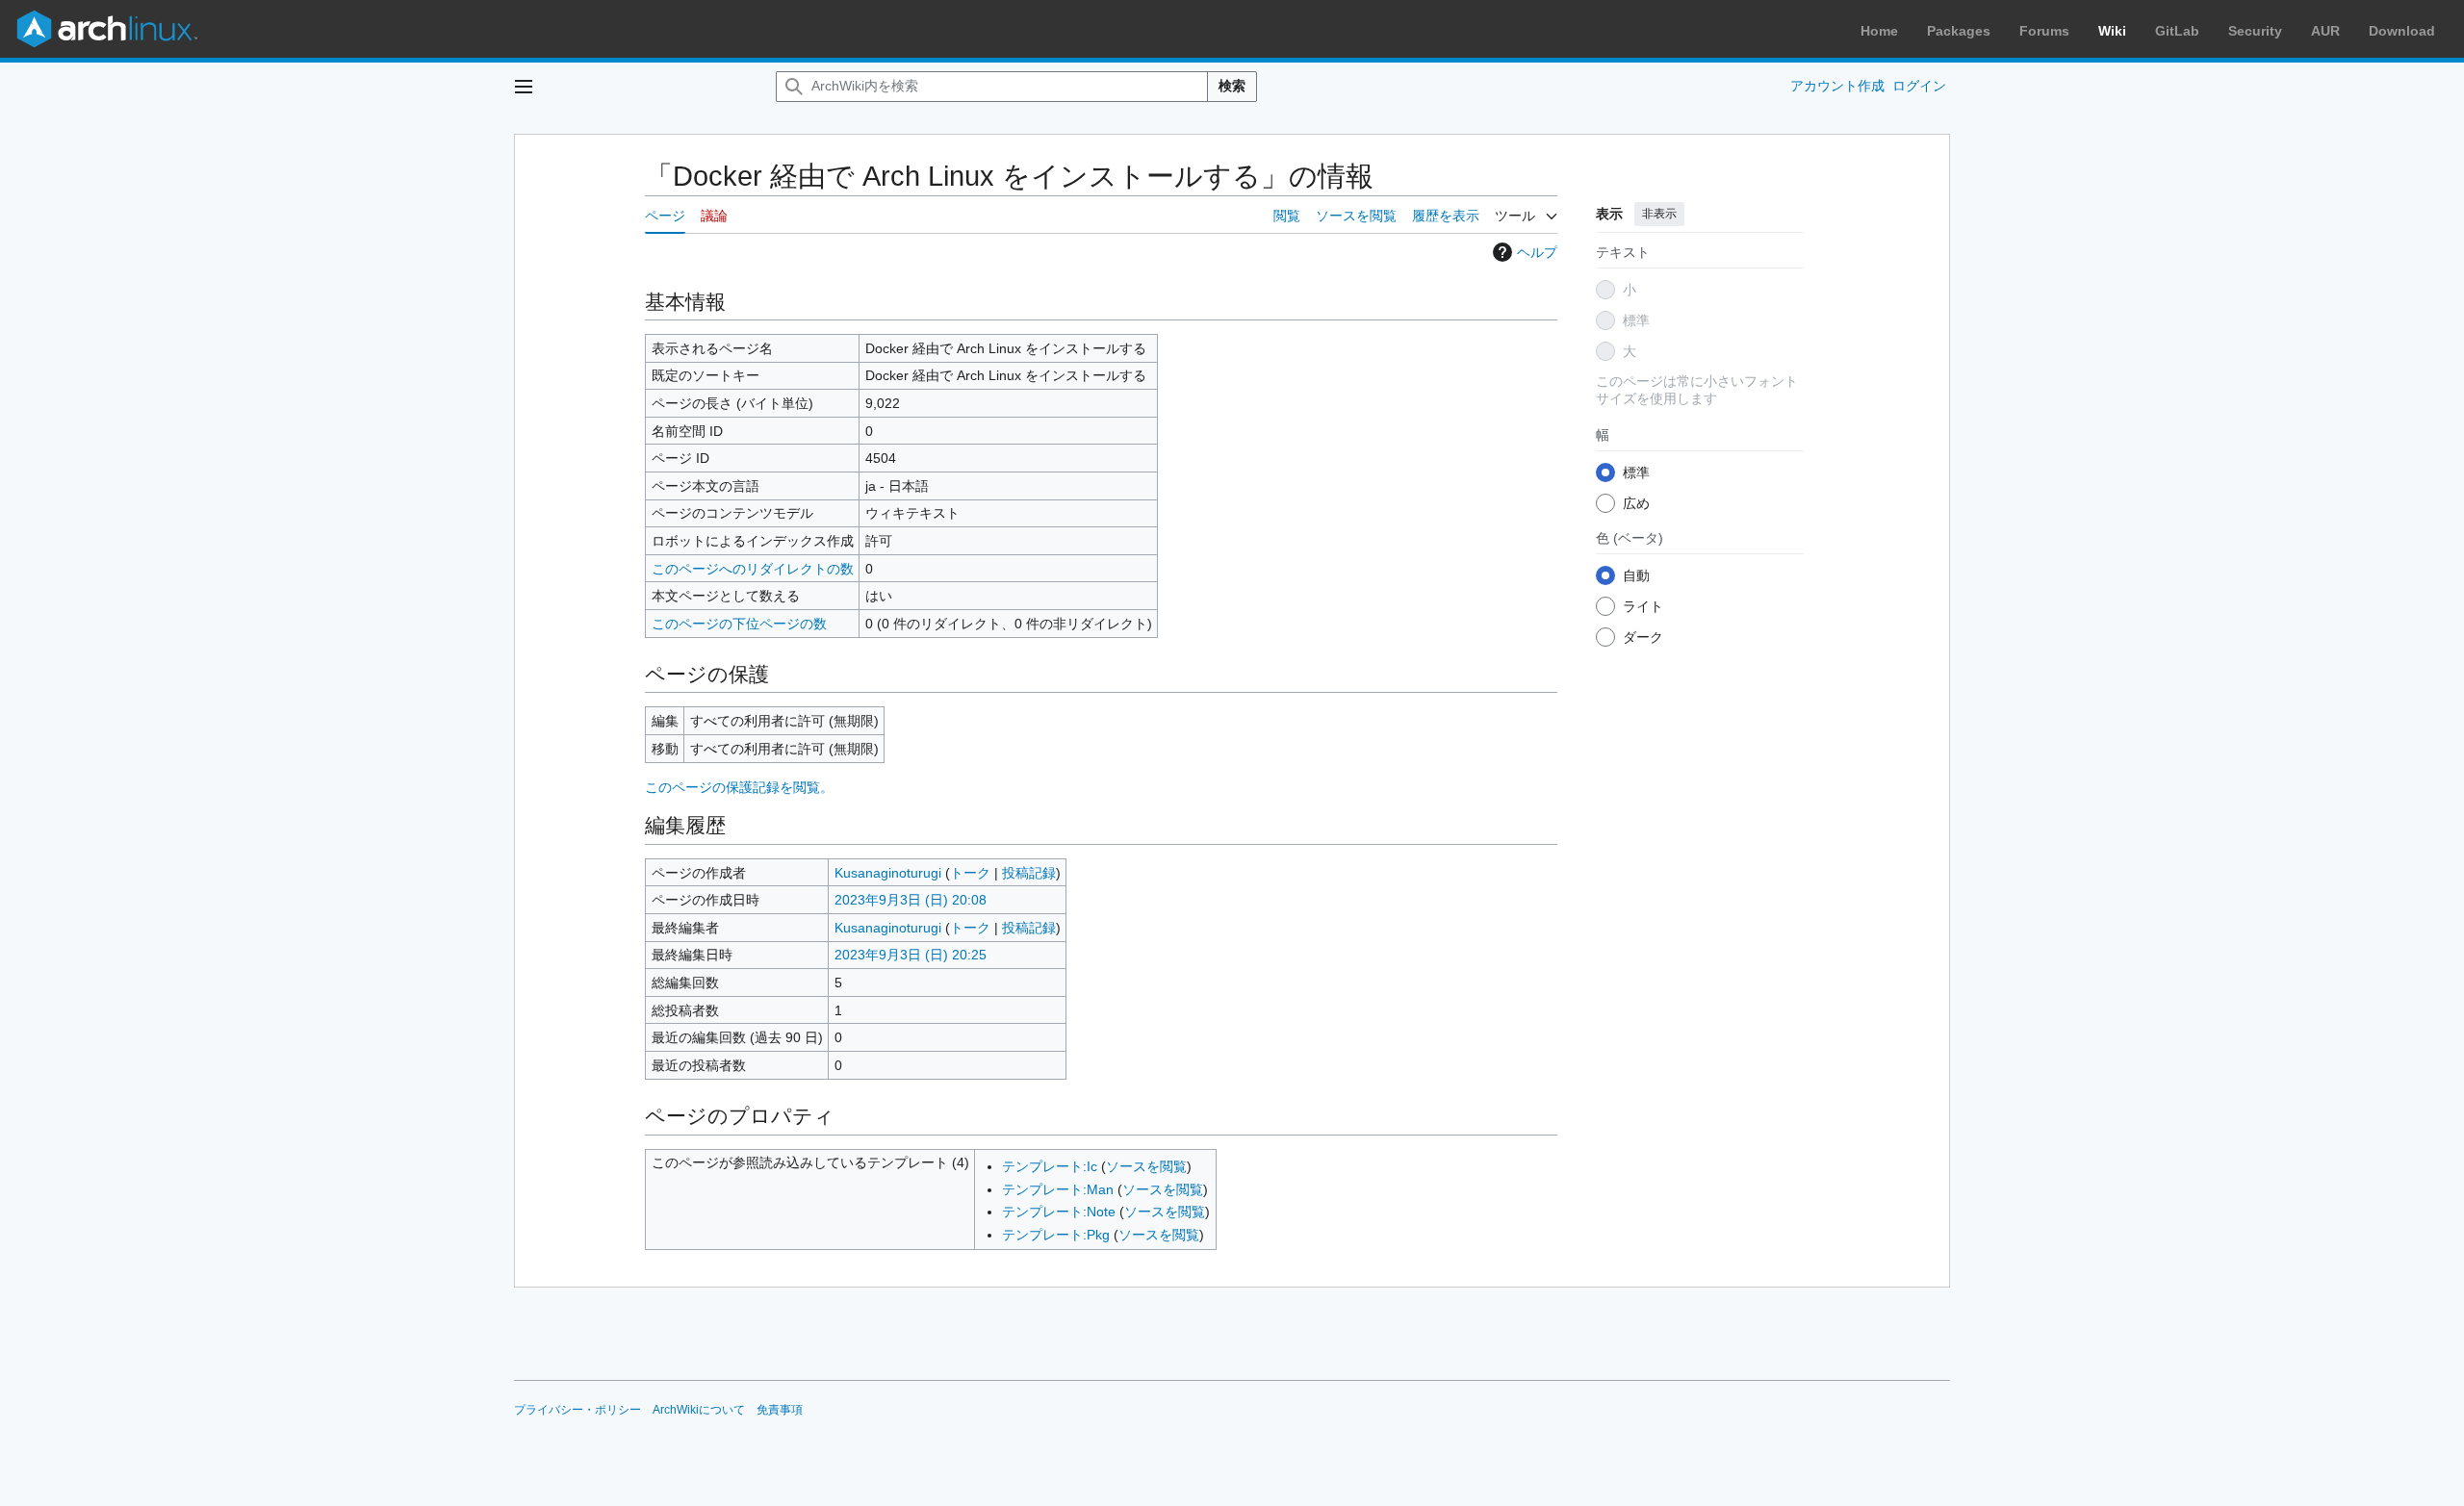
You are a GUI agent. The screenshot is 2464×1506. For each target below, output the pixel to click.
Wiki (2112, 31)
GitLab (2177, 31)
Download (2402, 31)
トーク (970, 873)
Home (1879, 31)
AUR (2325, 31)
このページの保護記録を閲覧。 (739, 787)
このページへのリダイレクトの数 (753, 569)
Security (2255, 31)
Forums (2044, 31)
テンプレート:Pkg (1056, 1235)
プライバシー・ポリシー (577, 1410)
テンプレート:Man (1058, 1189)
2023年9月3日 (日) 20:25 (911, 955)
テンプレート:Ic (1050, 1166)
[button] (524, 87)
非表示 (1659, 214)
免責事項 (780, 1410)
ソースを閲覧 (1146, 1166)
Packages (1959, 31)
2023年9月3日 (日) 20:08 (911, 900)
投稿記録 (1029, 873)
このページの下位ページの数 (739, 624)
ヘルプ (1537, 252)
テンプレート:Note (1059, 1212)
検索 (1232, 86)
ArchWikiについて (699, 1410)
